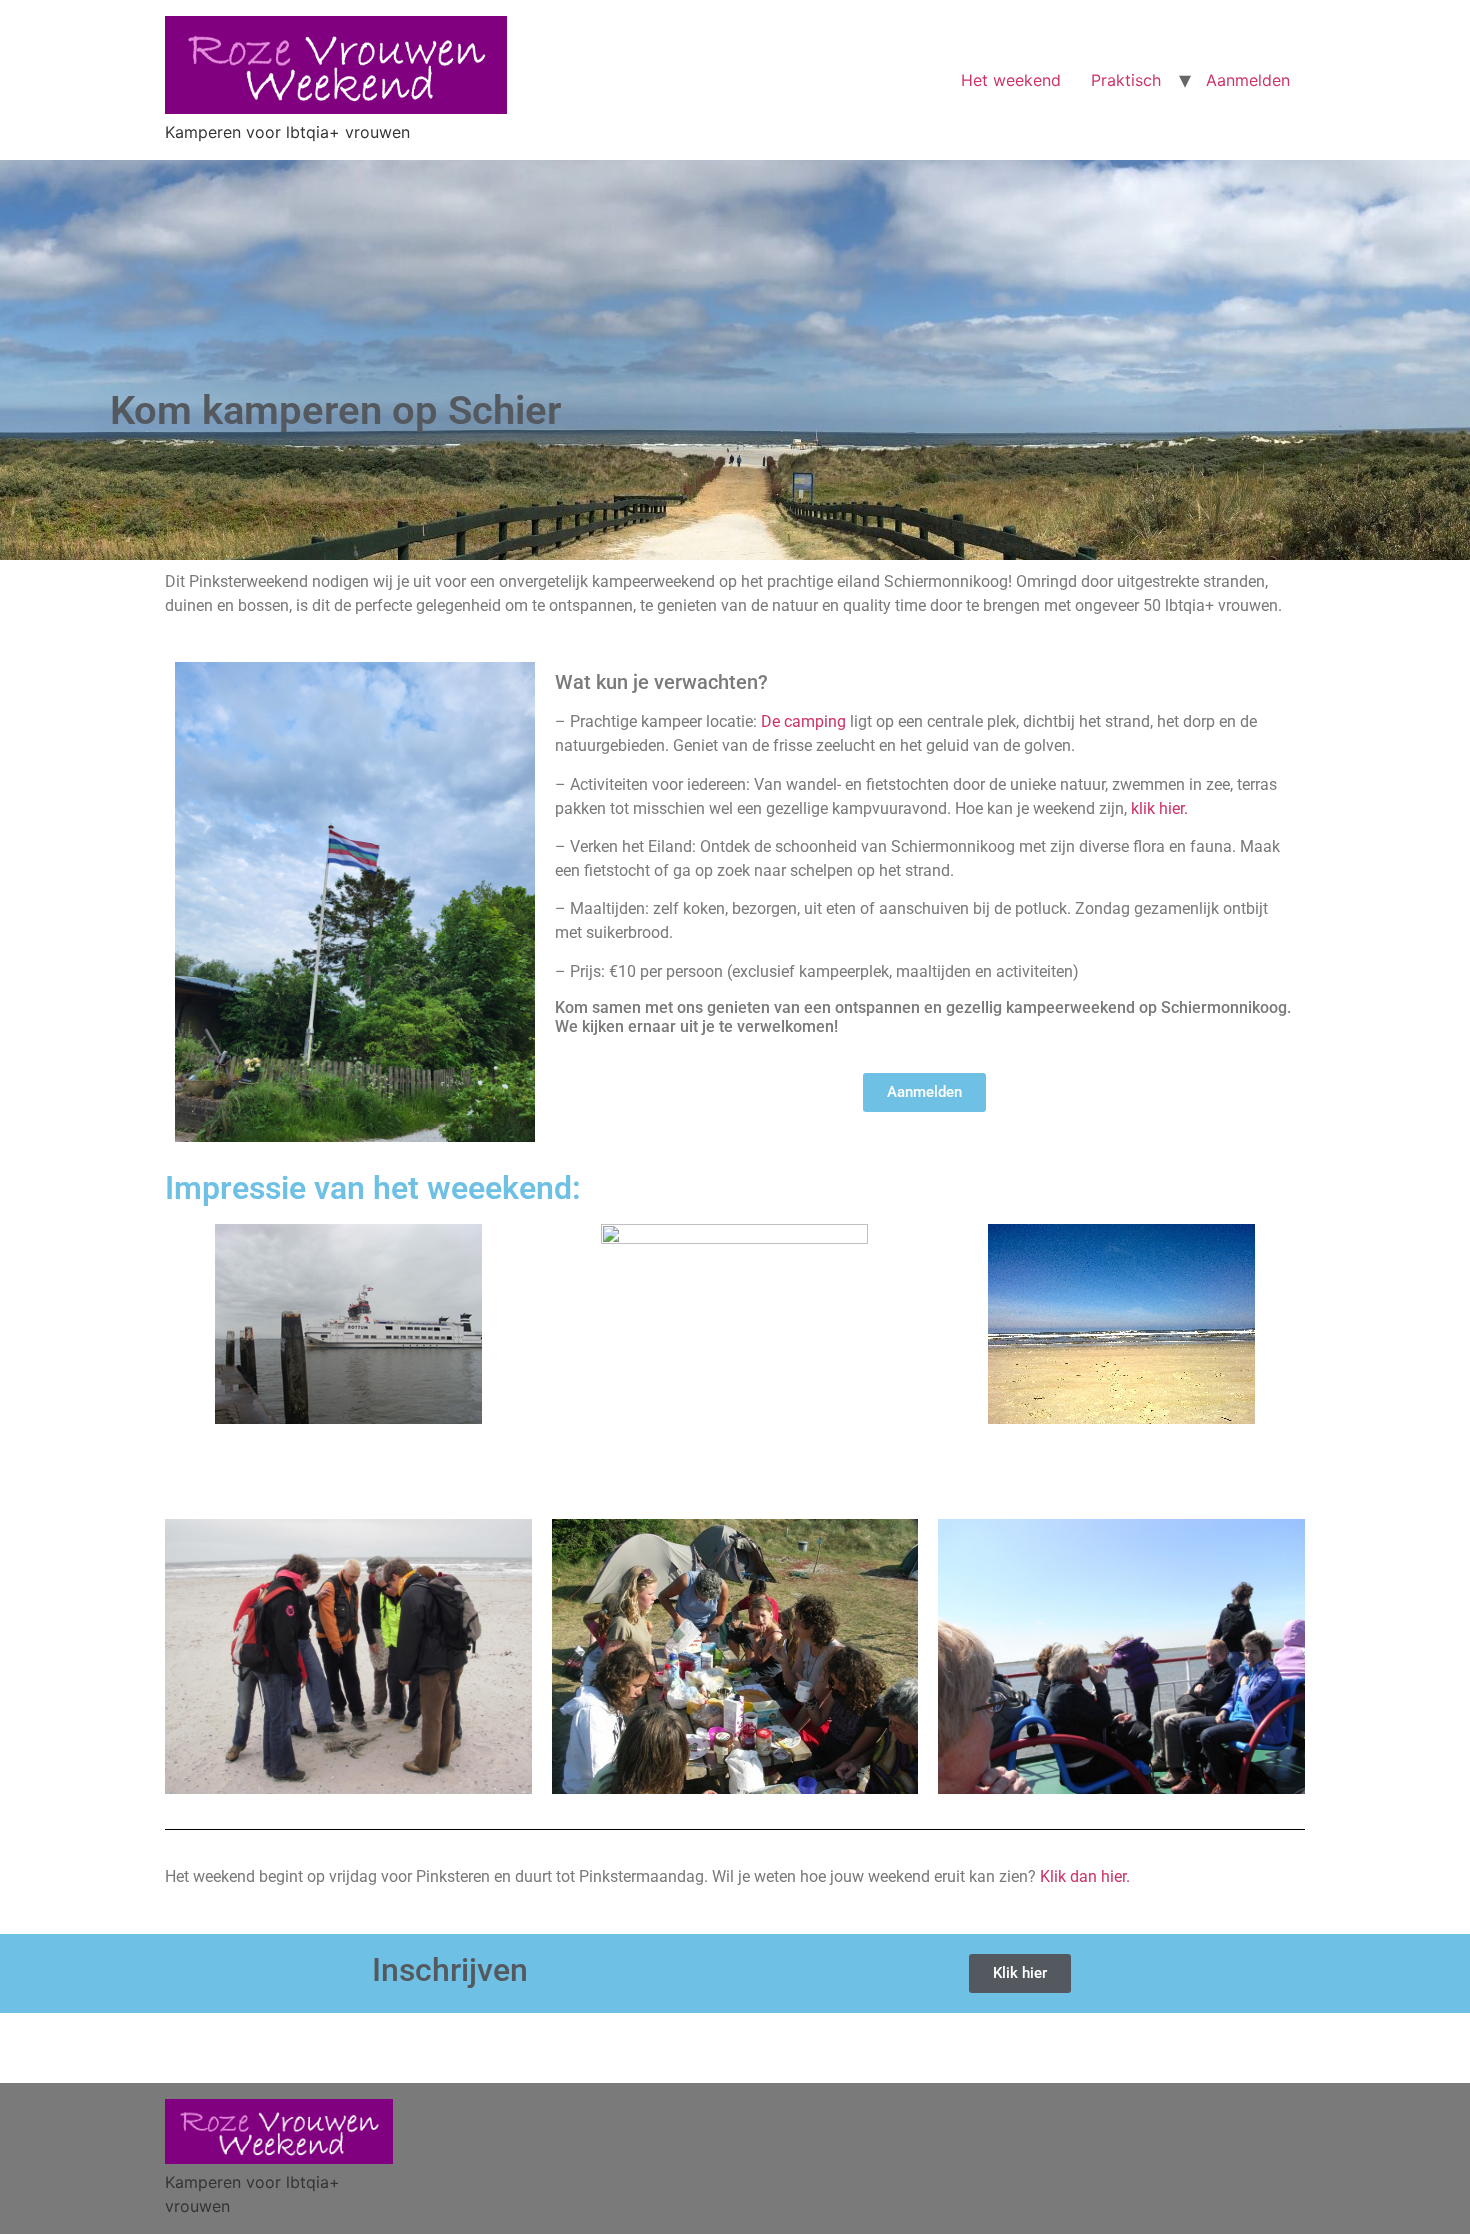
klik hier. (1159, 808)
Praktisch (1126, 80)
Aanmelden (1248, 80)
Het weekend (1011, 80)
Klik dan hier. (1085, 1876)
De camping (803, 721)
